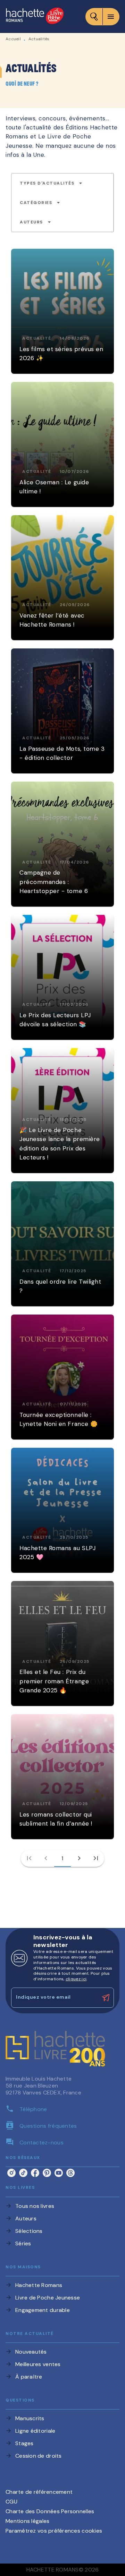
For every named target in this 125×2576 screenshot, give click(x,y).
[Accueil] (35, 16)
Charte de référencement (39, 2492)
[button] (51, 183)
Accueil (13, 39)
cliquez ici (76, 1979)
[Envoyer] (106, 1998)
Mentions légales (27, 2521)
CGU (11, 2502)
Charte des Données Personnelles (50, 2511)
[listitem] (11, 2173)
